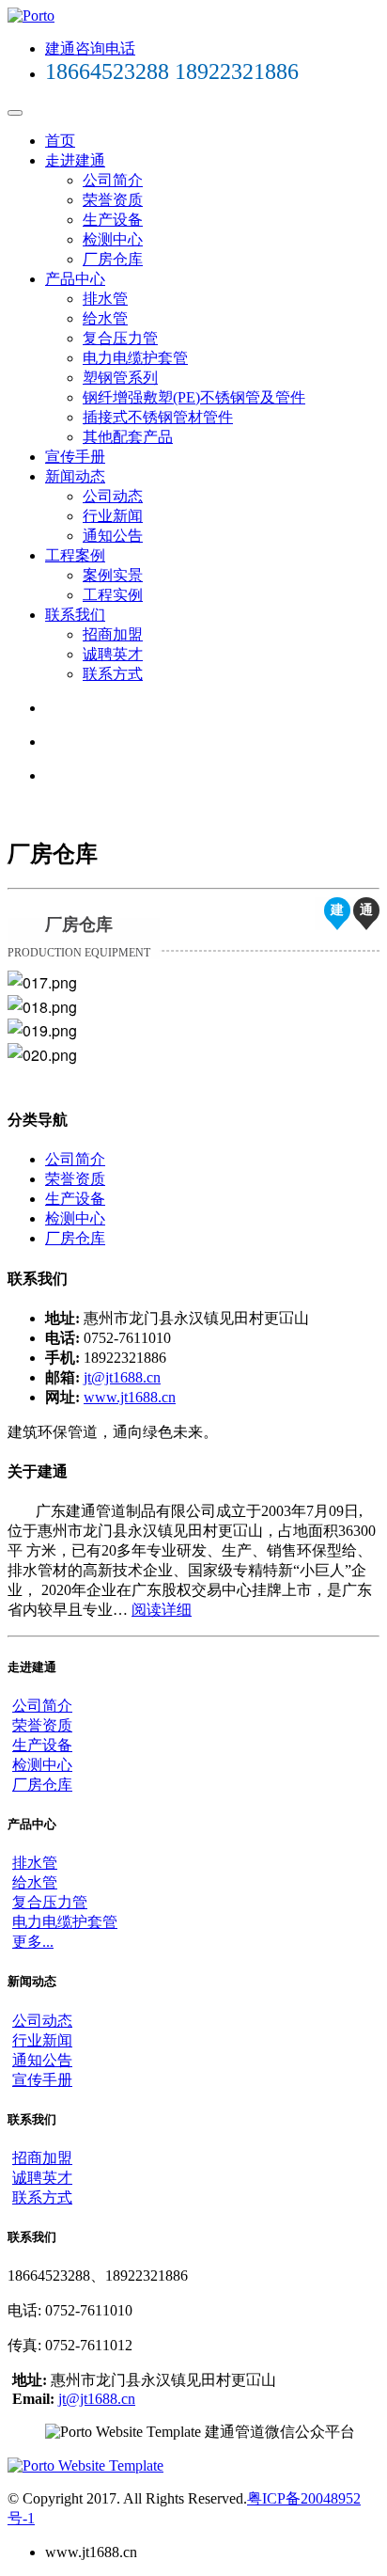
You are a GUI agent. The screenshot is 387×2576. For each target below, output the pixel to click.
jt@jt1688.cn (122, 1377)
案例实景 (113, 575)
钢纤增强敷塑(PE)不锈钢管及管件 (194, 397)
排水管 (105, 299)
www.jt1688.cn (130, 1397)
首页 (60, 141)
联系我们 (75, 615)
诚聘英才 (113, 654)
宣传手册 (75, 457)
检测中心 (113, 239)
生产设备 (113, 220)
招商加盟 (113, 634)
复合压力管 (120, 338)
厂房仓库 (113, 259)
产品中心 (75, 279)
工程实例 (113, 595)
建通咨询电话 (90, 48)
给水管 (105, 318)
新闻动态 (75, 476)
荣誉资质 (113, 200)
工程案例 (75, 555)
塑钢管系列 (120, 378)
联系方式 (113, 674)
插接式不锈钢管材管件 (158, 417)
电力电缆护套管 (135, 358)
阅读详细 (162, 1610)
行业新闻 (113, 516)
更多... (33, 1942)
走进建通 (75, 160)
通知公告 (113, 536)
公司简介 (113, 180)
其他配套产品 (128, 437)
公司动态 (113, 496)
